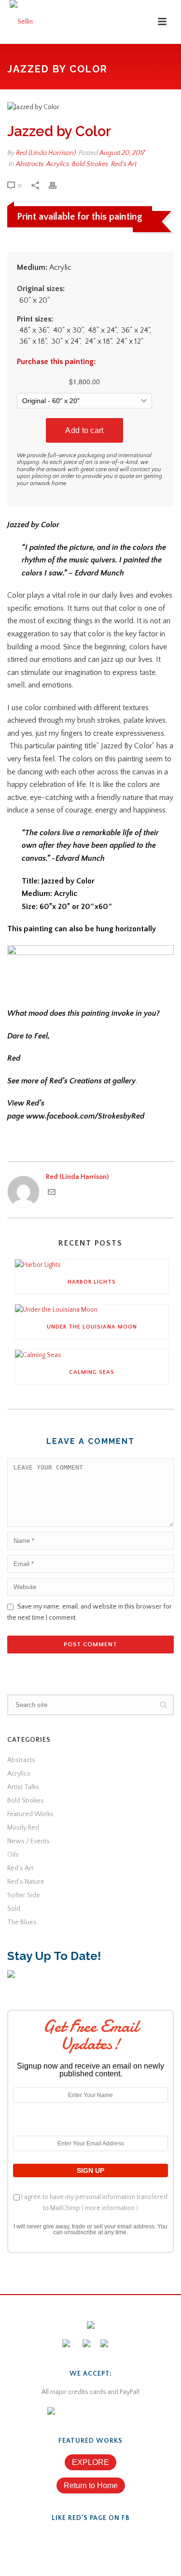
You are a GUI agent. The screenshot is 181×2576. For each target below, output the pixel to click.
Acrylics (58, 164)
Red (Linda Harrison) (46, 153)
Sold (14, 1909)
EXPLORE (90, 2462)
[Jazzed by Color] (90, 107)
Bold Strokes (90, 164)
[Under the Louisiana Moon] (92, 1310)
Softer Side (24, 1895)
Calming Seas (92, 1372)
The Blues (22, 1922)
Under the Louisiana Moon (92, 1327)
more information (110, 2208)
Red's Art (124, 164)
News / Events (28, 1841)
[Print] (57, 186)
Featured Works (30, 1814)
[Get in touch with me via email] (52, 1194)
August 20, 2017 (122, 153)
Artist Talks (23, 1787)
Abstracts (30, 164)
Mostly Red (23, 1828)
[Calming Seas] (92, 1355)
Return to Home (91, 2485)
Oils (13, 1855)
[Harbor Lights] (92, 1265)
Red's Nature (26, 1882)
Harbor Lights (92, 1282)
